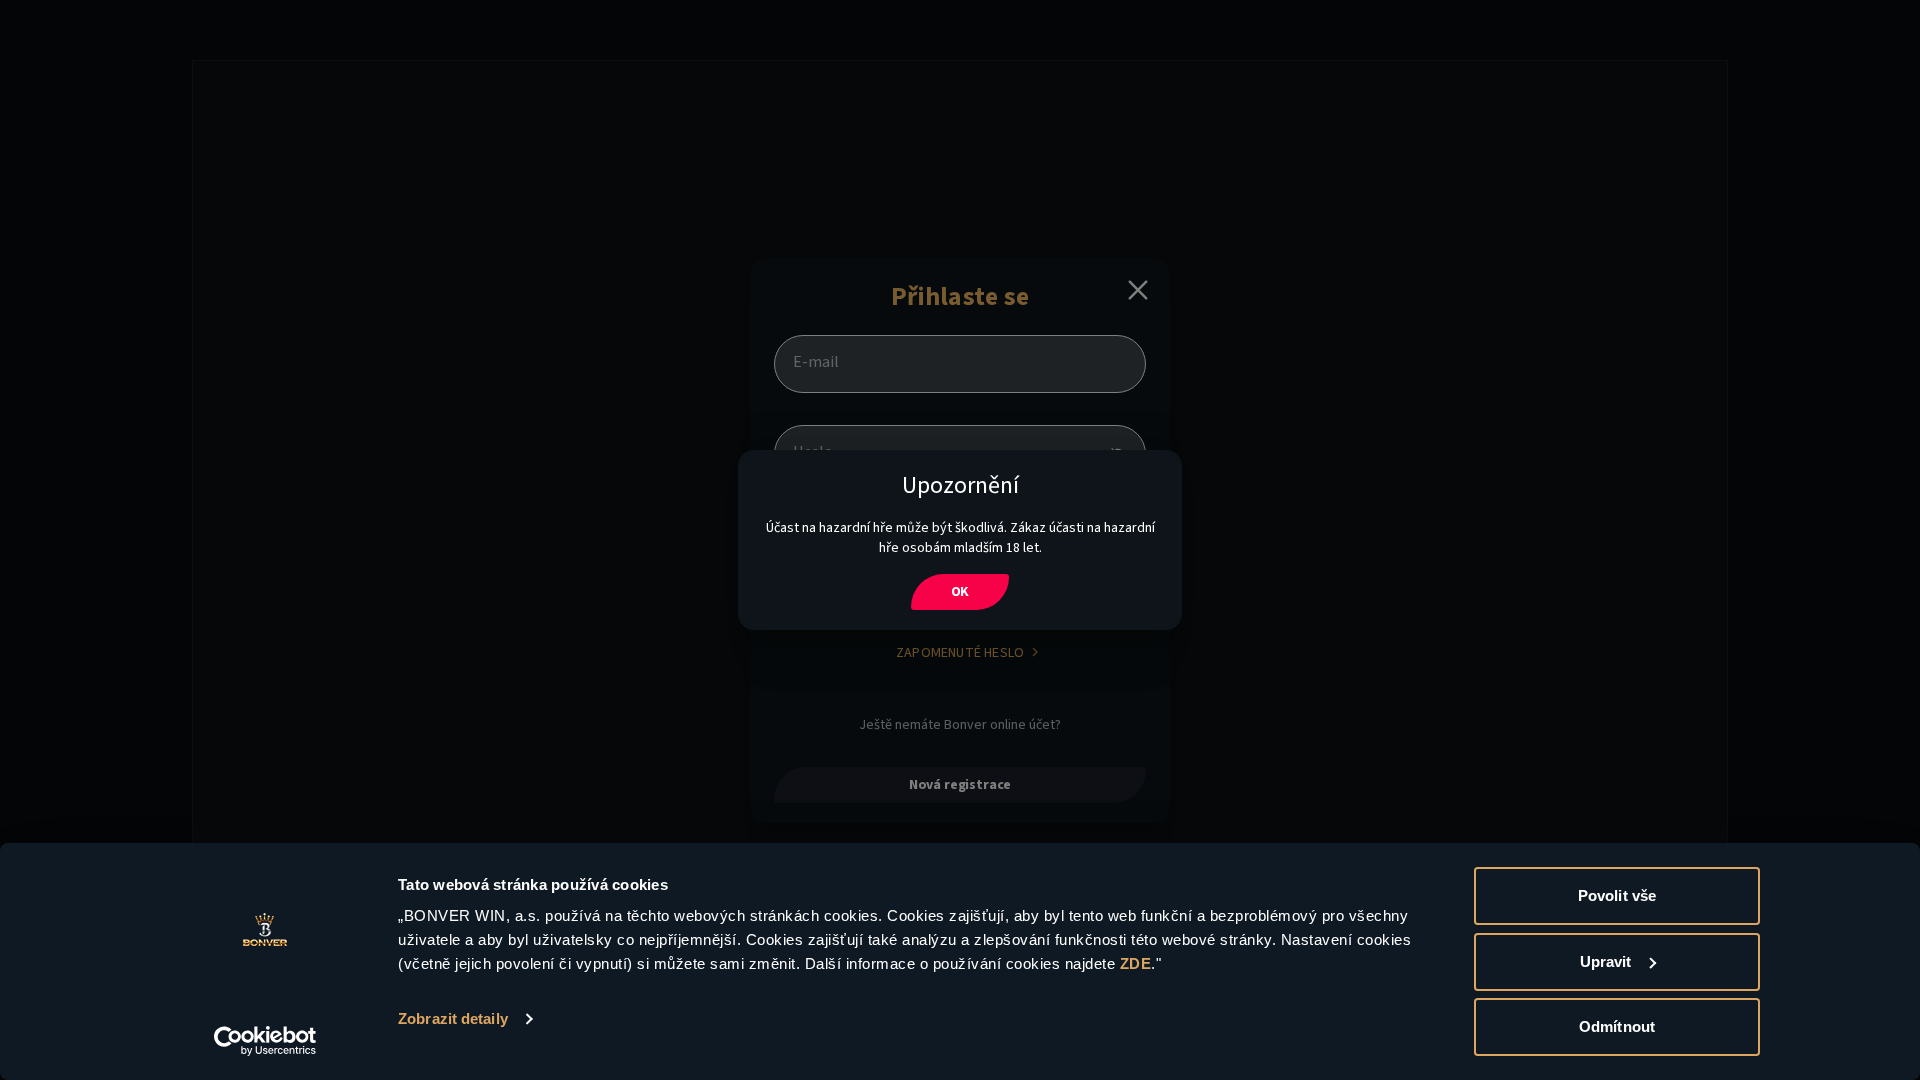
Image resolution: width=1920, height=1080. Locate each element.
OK (960, 592)
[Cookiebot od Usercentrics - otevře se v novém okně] (265, 1041)
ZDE (1136, 963)
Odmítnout (1617, 1026)
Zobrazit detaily (453, 1018)
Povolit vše (1617, 895)
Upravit (1606, 961)
